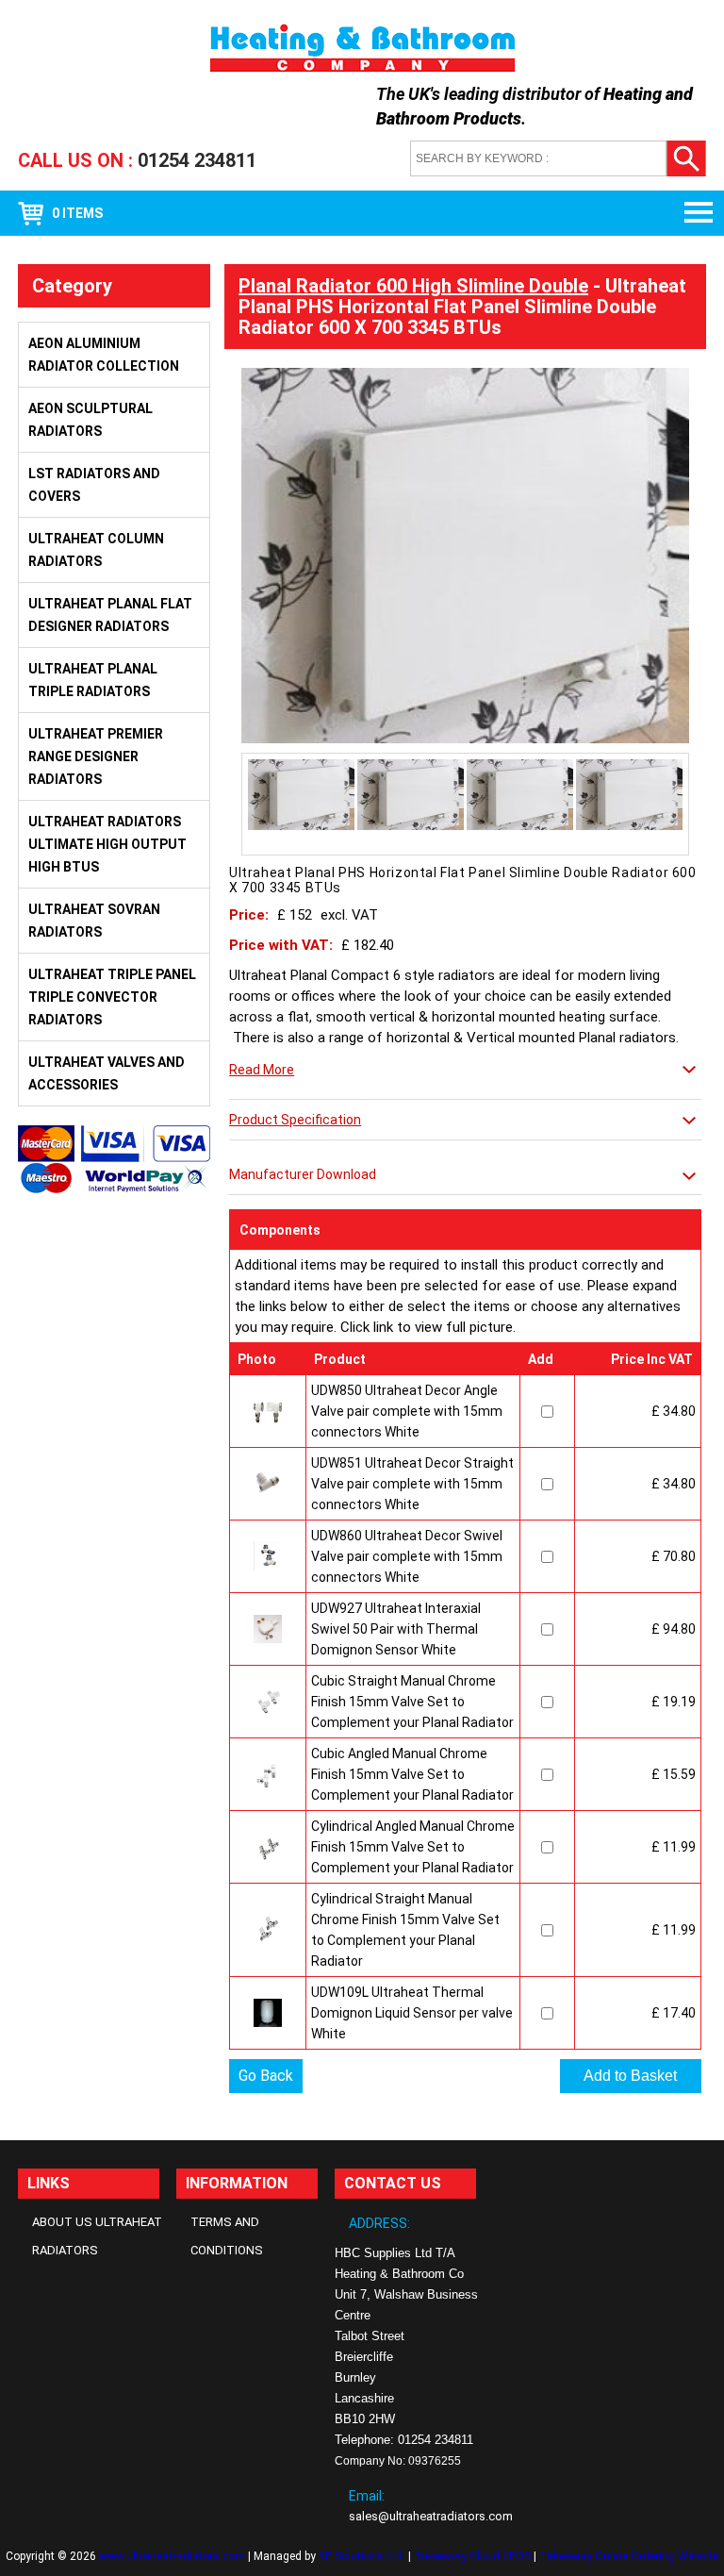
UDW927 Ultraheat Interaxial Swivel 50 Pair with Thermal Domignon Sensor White (396, 1629)
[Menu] (691, 213)
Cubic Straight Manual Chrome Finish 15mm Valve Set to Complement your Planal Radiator (412, 1702)
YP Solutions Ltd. (362, 2556)
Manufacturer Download (303, 1174)
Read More (262, 1070)
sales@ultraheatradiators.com (431, 2516)
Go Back (266, 2076)
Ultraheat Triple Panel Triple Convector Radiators (112, 997)
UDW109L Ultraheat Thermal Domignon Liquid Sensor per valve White (412, 2013)
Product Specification (295, 1120)
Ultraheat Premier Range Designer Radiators (96, 756)
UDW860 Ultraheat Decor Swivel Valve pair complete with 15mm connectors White (407, 1556)
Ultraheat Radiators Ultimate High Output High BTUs (107, 844)
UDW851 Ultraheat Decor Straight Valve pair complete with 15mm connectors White (412, 1484)
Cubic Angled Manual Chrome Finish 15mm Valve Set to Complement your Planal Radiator (412, 1774)
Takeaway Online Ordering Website (629, 2556)
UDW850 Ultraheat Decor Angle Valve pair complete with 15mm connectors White (407, 1411)
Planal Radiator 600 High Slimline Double (413, 286)
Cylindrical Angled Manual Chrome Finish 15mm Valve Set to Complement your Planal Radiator (413, 1847)
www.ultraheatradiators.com (172, 2556)
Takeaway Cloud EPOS (472, 2556)
